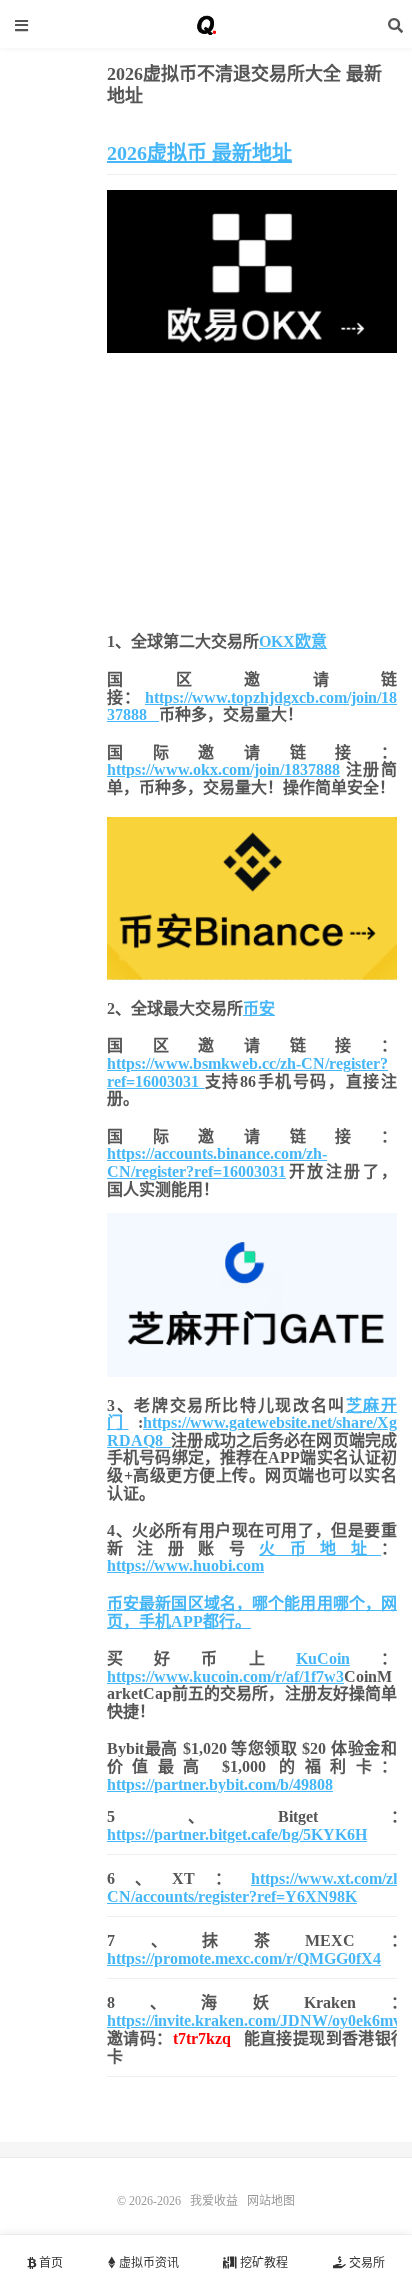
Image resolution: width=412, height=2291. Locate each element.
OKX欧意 (293, 641)
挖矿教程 (262, 2263)
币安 (259, 1008)
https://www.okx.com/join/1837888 (223, 769)
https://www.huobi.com (185, 1565)
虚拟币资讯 (147, 2263)
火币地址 (320, 1548)
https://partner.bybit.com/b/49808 (220, 1784)
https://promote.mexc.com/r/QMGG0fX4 (244, 1958)
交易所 (365, 2263)
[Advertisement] (252, 488)
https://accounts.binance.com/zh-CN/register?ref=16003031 (217, 1162)
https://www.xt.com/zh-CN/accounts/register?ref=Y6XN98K (257, 1887)
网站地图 (271, 2201)
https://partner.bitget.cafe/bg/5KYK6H (237, 1834)
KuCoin (323, 1658)
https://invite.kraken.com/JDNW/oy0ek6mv (254, 2020)
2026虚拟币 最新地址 (199, 153)
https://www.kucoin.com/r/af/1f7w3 (225, 1676)
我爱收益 (206, 25)
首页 (49, 2263)
